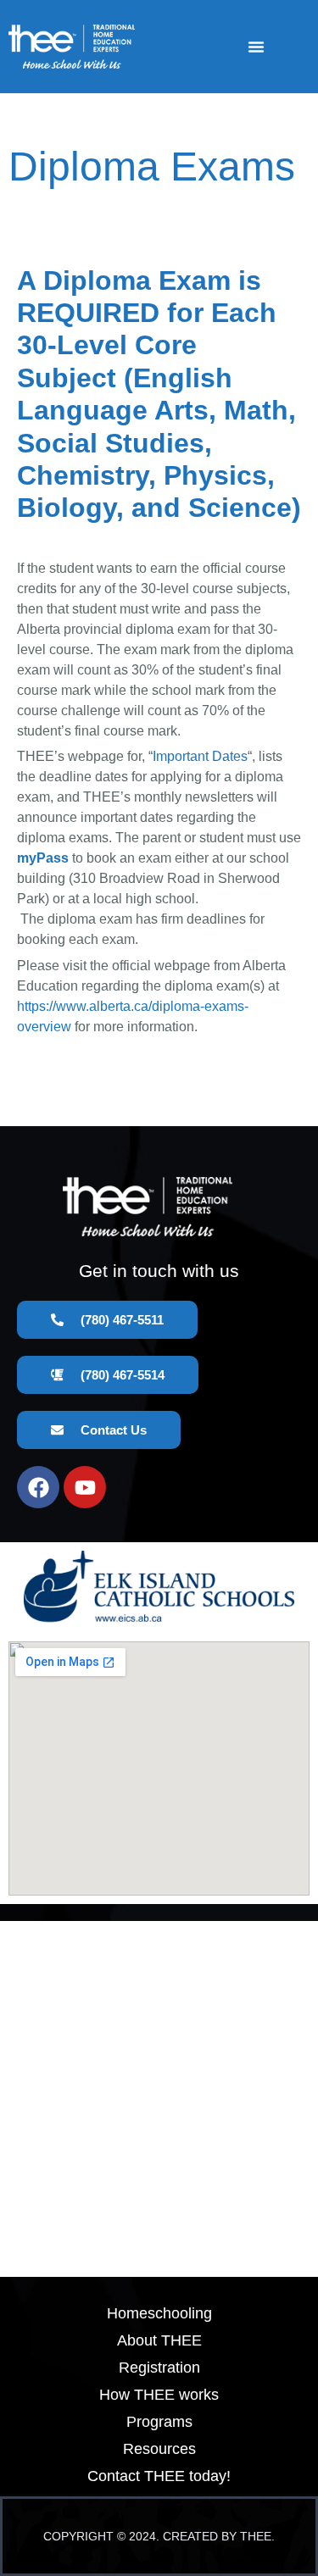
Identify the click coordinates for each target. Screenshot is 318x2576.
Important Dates (200, 756)
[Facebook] (38, 1487)
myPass (43, 858)
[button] (256, 47)
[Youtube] (85, 1487)
